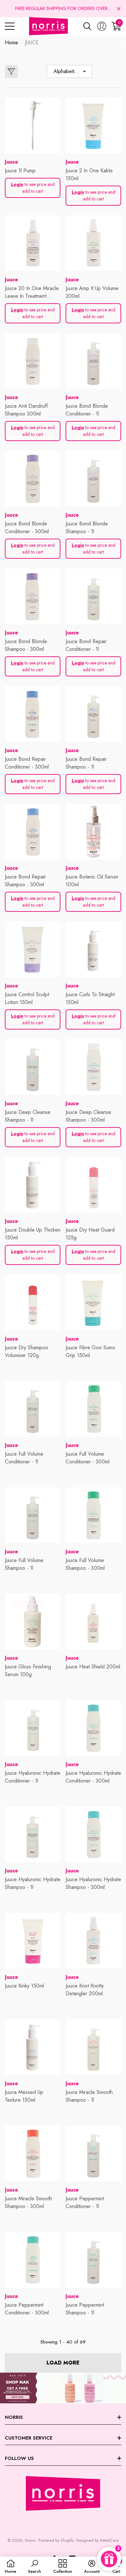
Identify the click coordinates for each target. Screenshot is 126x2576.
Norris (30, 2540)
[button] (119, 9)
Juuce (11, 162)
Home (11, 43)
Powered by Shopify (56, 2540)
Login (17, 184)
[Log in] (102, 26)
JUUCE (32, 43)
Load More (63, 2363)
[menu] (10, 26)
